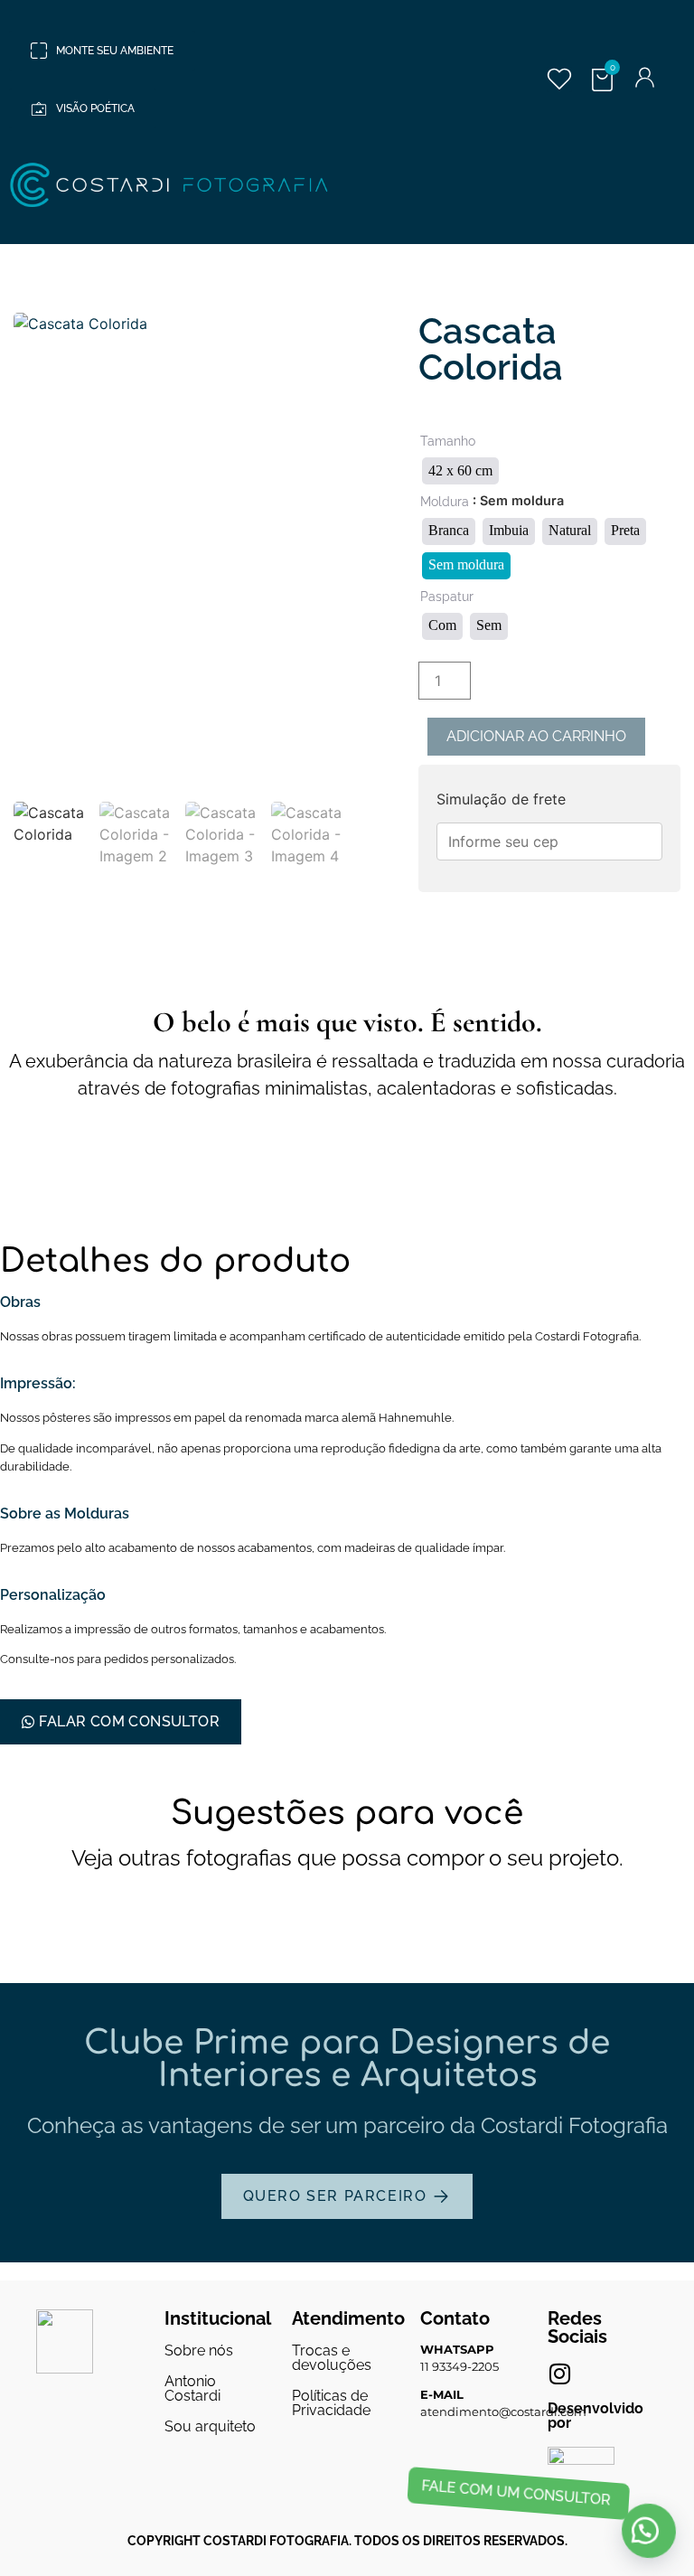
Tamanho (448, 441)
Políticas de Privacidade (331, 2403)
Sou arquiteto (210, 2426)
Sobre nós (199, 2350)
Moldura (445, 502)
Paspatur (447, 597)
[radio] (460, 471)
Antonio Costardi (192, 2388)
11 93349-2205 (460, 2366)
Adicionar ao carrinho (536, 736)
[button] (649, 2530)
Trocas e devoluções (332, 2358)
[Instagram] (559, 2374)
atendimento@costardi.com (503, 2411)
